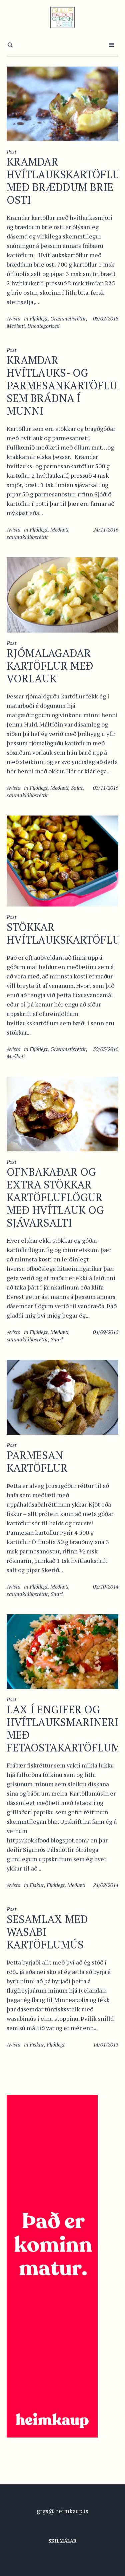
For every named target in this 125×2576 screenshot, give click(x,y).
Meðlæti (16, 326)
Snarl (57, 1339)
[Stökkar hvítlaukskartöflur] (62, 860)
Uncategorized (43, 326)
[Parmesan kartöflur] (62, 1396)
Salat (77, 788)
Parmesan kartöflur (37, 1461)
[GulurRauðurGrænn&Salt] (62, 17)
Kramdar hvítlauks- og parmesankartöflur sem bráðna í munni (65, 385)
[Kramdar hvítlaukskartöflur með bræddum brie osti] (62, 103)
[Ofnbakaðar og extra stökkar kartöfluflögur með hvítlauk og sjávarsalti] (62, 1113)
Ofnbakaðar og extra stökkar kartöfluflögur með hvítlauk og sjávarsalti (55, 1197)
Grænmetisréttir (68, 318)
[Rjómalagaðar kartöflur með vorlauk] (62, 594)
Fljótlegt (39, 318)
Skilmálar (62, 2541)
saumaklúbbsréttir (27, 537)
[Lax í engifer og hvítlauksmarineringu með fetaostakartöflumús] (62, 1651)
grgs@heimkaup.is (62, 2511)
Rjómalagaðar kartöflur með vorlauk (50, 666)
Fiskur (37, 1885)
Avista (14, 318)
